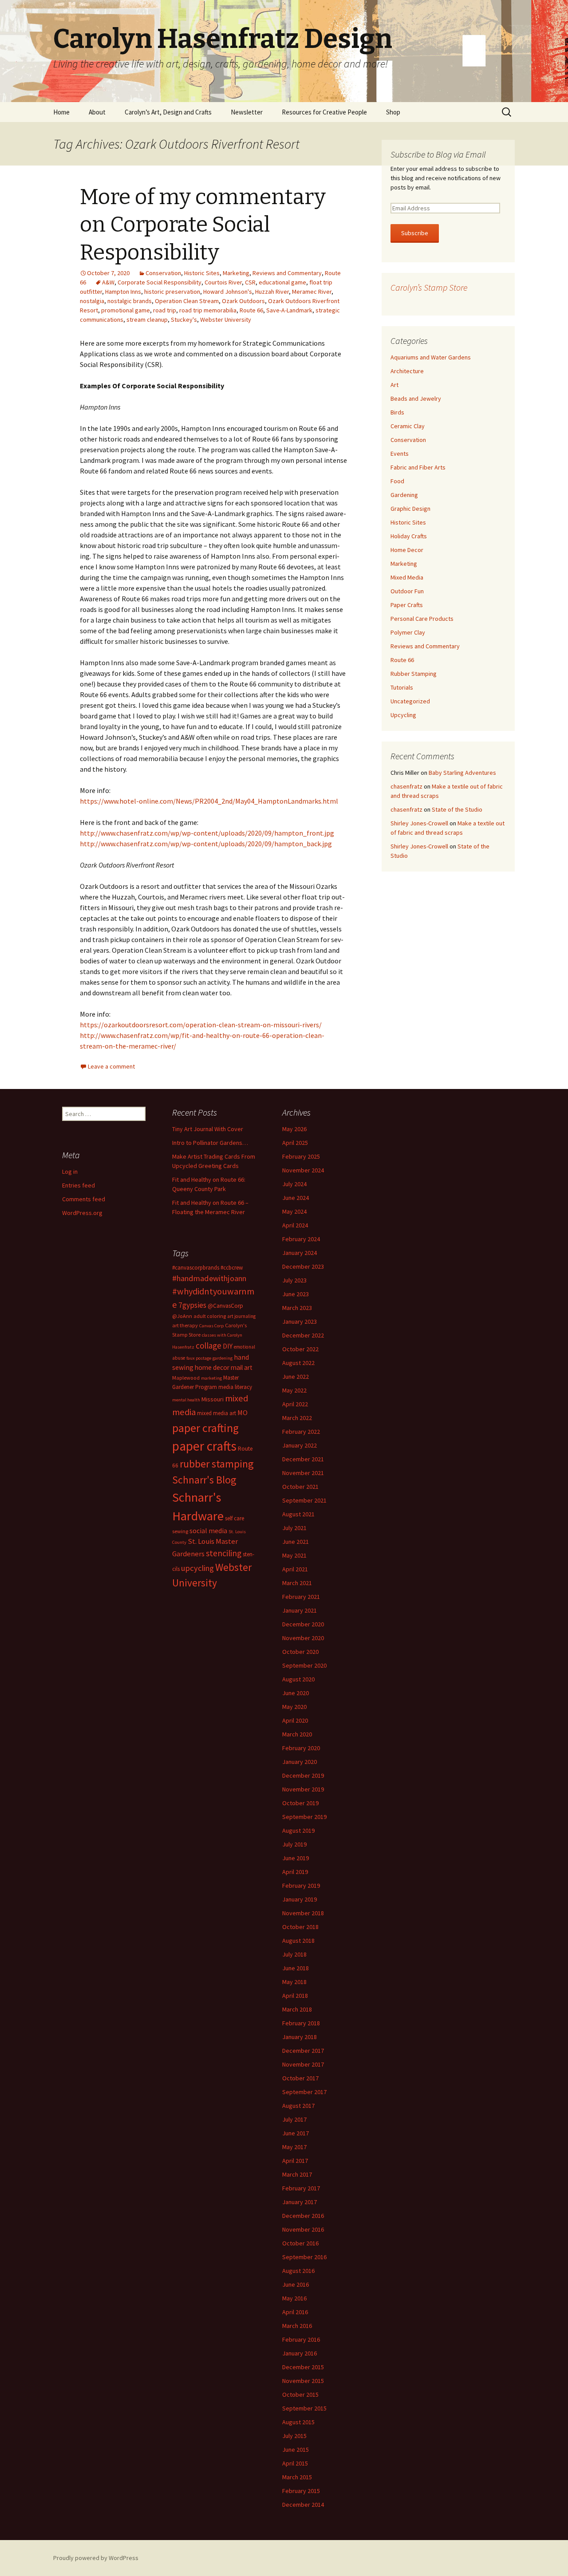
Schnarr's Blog (204, 1480)
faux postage (199, 1358)
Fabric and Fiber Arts (418, 467)
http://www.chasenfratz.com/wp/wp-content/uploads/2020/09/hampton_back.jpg (206, 844)
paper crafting (205, 1428)
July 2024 (294, 1184)
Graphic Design (410, 509)
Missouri (213, 1399)
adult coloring (210, 1316)
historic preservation (172, 292)
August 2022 (298, 1363)
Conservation (163, 273)
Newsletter (247, 112)
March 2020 (297, 1734)
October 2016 (300, 2243)
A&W (108, 282)
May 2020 (294, 1707)
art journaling (241, 1316)
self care (235, 1518)
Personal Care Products (422, 619)
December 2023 (303, 1266)
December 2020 (303, 1624)
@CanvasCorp (225, 1306)
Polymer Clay (408, 632)
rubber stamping (217, 1464)
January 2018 (300, 2037)
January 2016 (300, 2353)
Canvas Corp (211, 1326)
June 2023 (296, 1294)
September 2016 (304, 2257)
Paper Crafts (407, 605)
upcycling (197, 1568)
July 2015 (294, 2436)
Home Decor (407, 550)
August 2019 (298, 1830)
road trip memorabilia (208, 310)
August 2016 (298, 2271)
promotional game (126, 310)
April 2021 (295, 1569)
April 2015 (295, 2463)
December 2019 (303, 1775)
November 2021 (303, 1473)
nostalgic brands (130, 301)
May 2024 (294, 1211)
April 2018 (295, 1996)
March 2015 (297, 2477)
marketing (211, 1378)
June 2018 (296, 1968)
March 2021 (297, 1583)
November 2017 (303, 2064)
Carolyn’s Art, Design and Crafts (168, 112)
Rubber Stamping (414, 674)
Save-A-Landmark (289, 310)
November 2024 (303, 1170)
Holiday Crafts (409, 536)
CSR (250, 282)
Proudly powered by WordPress (96, 2558)
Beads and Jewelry (416, 398)
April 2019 (295, 1872)
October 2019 (300, 1803)
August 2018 (298, 1941)
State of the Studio (457, 809)
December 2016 (303, 2216)
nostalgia (92, 301)
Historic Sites (202, 273)
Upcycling (403, 715)
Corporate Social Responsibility (160, 282)
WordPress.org (82, 1213)
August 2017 (298, 2106)
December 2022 (303, 1335)
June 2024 (296, 1198)
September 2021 (304, 1500)
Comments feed (84, 1199)
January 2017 (300, 2202)
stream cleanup (147, 320)
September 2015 (304, 2408)
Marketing (236, 273)
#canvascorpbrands (196, 1268)
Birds (397, 412)
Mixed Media (407, 577)
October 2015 (300, 2395)
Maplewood (186, 1378)
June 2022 (296, 1377)
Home (61, 112)
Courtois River (223, 282)
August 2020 (298, 1679)
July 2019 (294, 1844)
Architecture (407, 371)
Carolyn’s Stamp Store (429, 287)
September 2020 (304, 1665)
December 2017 (303, 2051)
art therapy (185, 1325)
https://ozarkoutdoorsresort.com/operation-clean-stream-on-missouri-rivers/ (201, 1025)
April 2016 (295, 2312)
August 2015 (298, 2422)
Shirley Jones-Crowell (419, 823)
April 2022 (295, 1404)
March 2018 (297, 2009)
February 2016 (301, 2339)
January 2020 (300, 1762)
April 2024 (295, 1225)
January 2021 (300, 1610)
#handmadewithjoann (209, 1278)
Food (397, 481)
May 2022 (294, 1390)
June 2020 (296, 1693)
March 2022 (297, 1418)
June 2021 (296, 1542)
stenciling (224, 1553)
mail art (242, 1367)
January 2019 (300, 1899)
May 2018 (294, 1982)
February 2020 (301, 1748)
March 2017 (297, 2174)
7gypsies (192, 1305)
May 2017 (294, 2147)
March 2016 (297, 2326)
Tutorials (402, 687)
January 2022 (300, 1445)
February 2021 (301, 1597)
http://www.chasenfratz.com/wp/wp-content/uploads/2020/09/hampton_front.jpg (207, 833)
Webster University (226, 320)
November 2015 (303, 2381)
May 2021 (294, 1555)
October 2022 (300, 1349)
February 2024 (301, 1239)
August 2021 (298, 1514)
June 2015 (296, 2450)
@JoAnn (182, 1316)
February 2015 (301, 2491)
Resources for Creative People (324, 112)
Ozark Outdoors (243, 301)
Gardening (404, 495)
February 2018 (301, 2023)
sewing (180, 1531)
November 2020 (303, 1638)
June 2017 (296, 2133)
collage (209, 1345)
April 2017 (295, 2161)
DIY (228, 1346)
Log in (70, 1172)
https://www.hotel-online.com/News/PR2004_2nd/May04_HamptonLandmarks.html (209, 801)
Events (400, 454)
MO (243, 1412)
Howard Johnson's (228, 292)
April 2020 (295, 1720)
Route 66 (251, 310)
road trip (165, 310)
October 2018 (300, 1927)
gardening (223, 1358)
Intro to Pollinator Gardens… (210, 1143)
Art (394, 385)
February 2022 (301, 1432)
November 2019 (303, 1789)
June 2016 (296, 2284)
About (97, 112)
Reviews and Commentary (287, 273)
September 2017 (304, 2092)
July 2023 (294, 1280)
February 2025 (301, 1156)
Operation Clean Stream (187, 301)
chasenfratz (406, 786)
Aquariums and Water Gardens (431, 357)
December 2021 (303, 1459)
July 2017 (294, 2119)
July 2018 (294, 1954)
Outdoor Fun (407, 591)
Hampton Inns (123, 292)
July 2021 (294, 1528)
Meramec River (312, 292)
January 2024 (300, 1253)
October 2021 (300, 1487)
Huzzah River (272, 292)
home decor (212, 1367)
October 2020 (300, 1652)
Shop (393, 112)
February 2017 (301, 2188)
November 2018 (303, 1913)
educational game (282, 282)
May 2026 (294, 1129)
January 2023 (300, 1322)
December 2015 (303, 2367)
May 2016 (294, 2298)
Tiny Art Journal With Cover (208, 1129)
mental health (186, 1400)
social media (208, 1531)
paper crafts (204, 1446)
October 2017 (300, 2078)
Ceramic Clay (408, 426)
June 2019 (296, 1858)
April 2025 (295, 1143)
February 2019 (301, 1886)
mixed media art (217, 1413)
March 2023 (297, 1308)
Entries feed (79, 1185)
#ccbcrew (232, 1268)
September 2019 (304, 1817)
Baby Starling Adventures (462, 773)
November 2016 (303, 2229)
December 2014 (303, 2505)
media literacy (235, 1387)
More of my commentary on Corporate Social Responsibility (203, 225)
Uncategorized (410, 701)
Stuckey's (184, 320)
